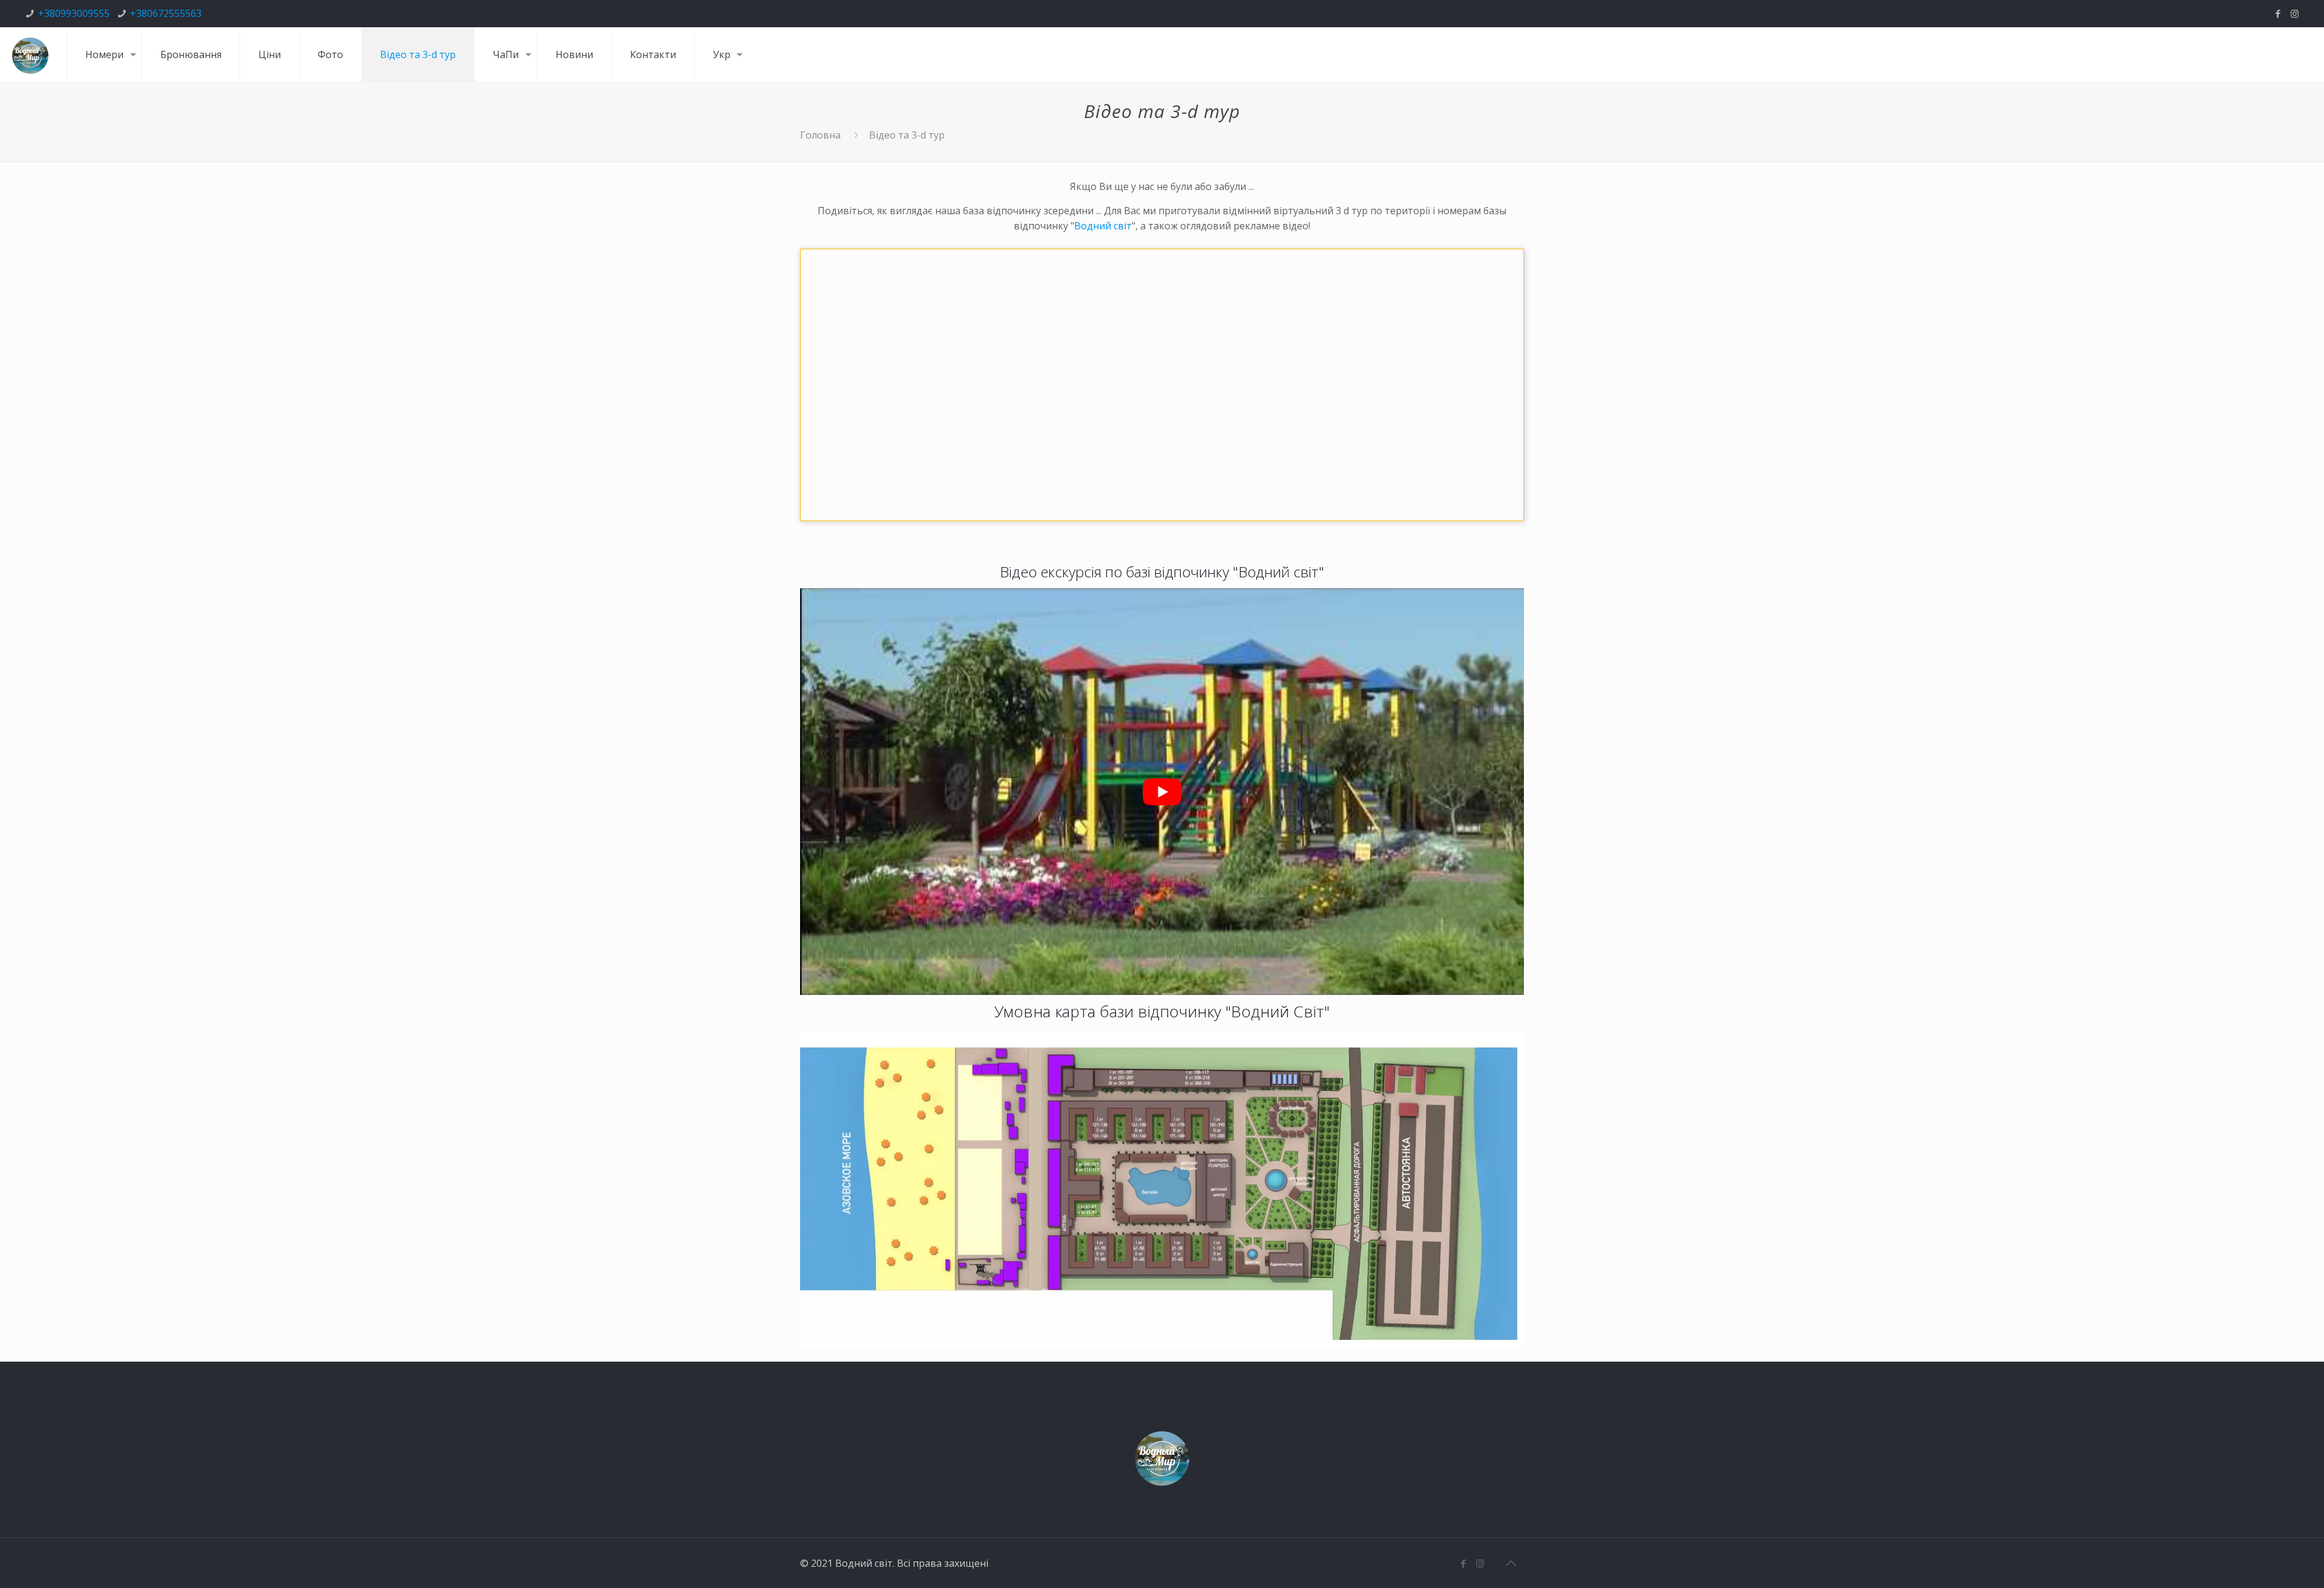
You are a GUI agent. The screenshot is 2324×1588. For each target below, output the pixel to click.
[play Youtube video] (1162, 792)
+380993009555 (74, 13)
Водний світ (1103, 226)
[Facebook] (2278, 13)
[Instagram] (2295, 13)
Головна (820, 135)
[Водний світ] (30, 54)
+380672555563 (166, 13)
